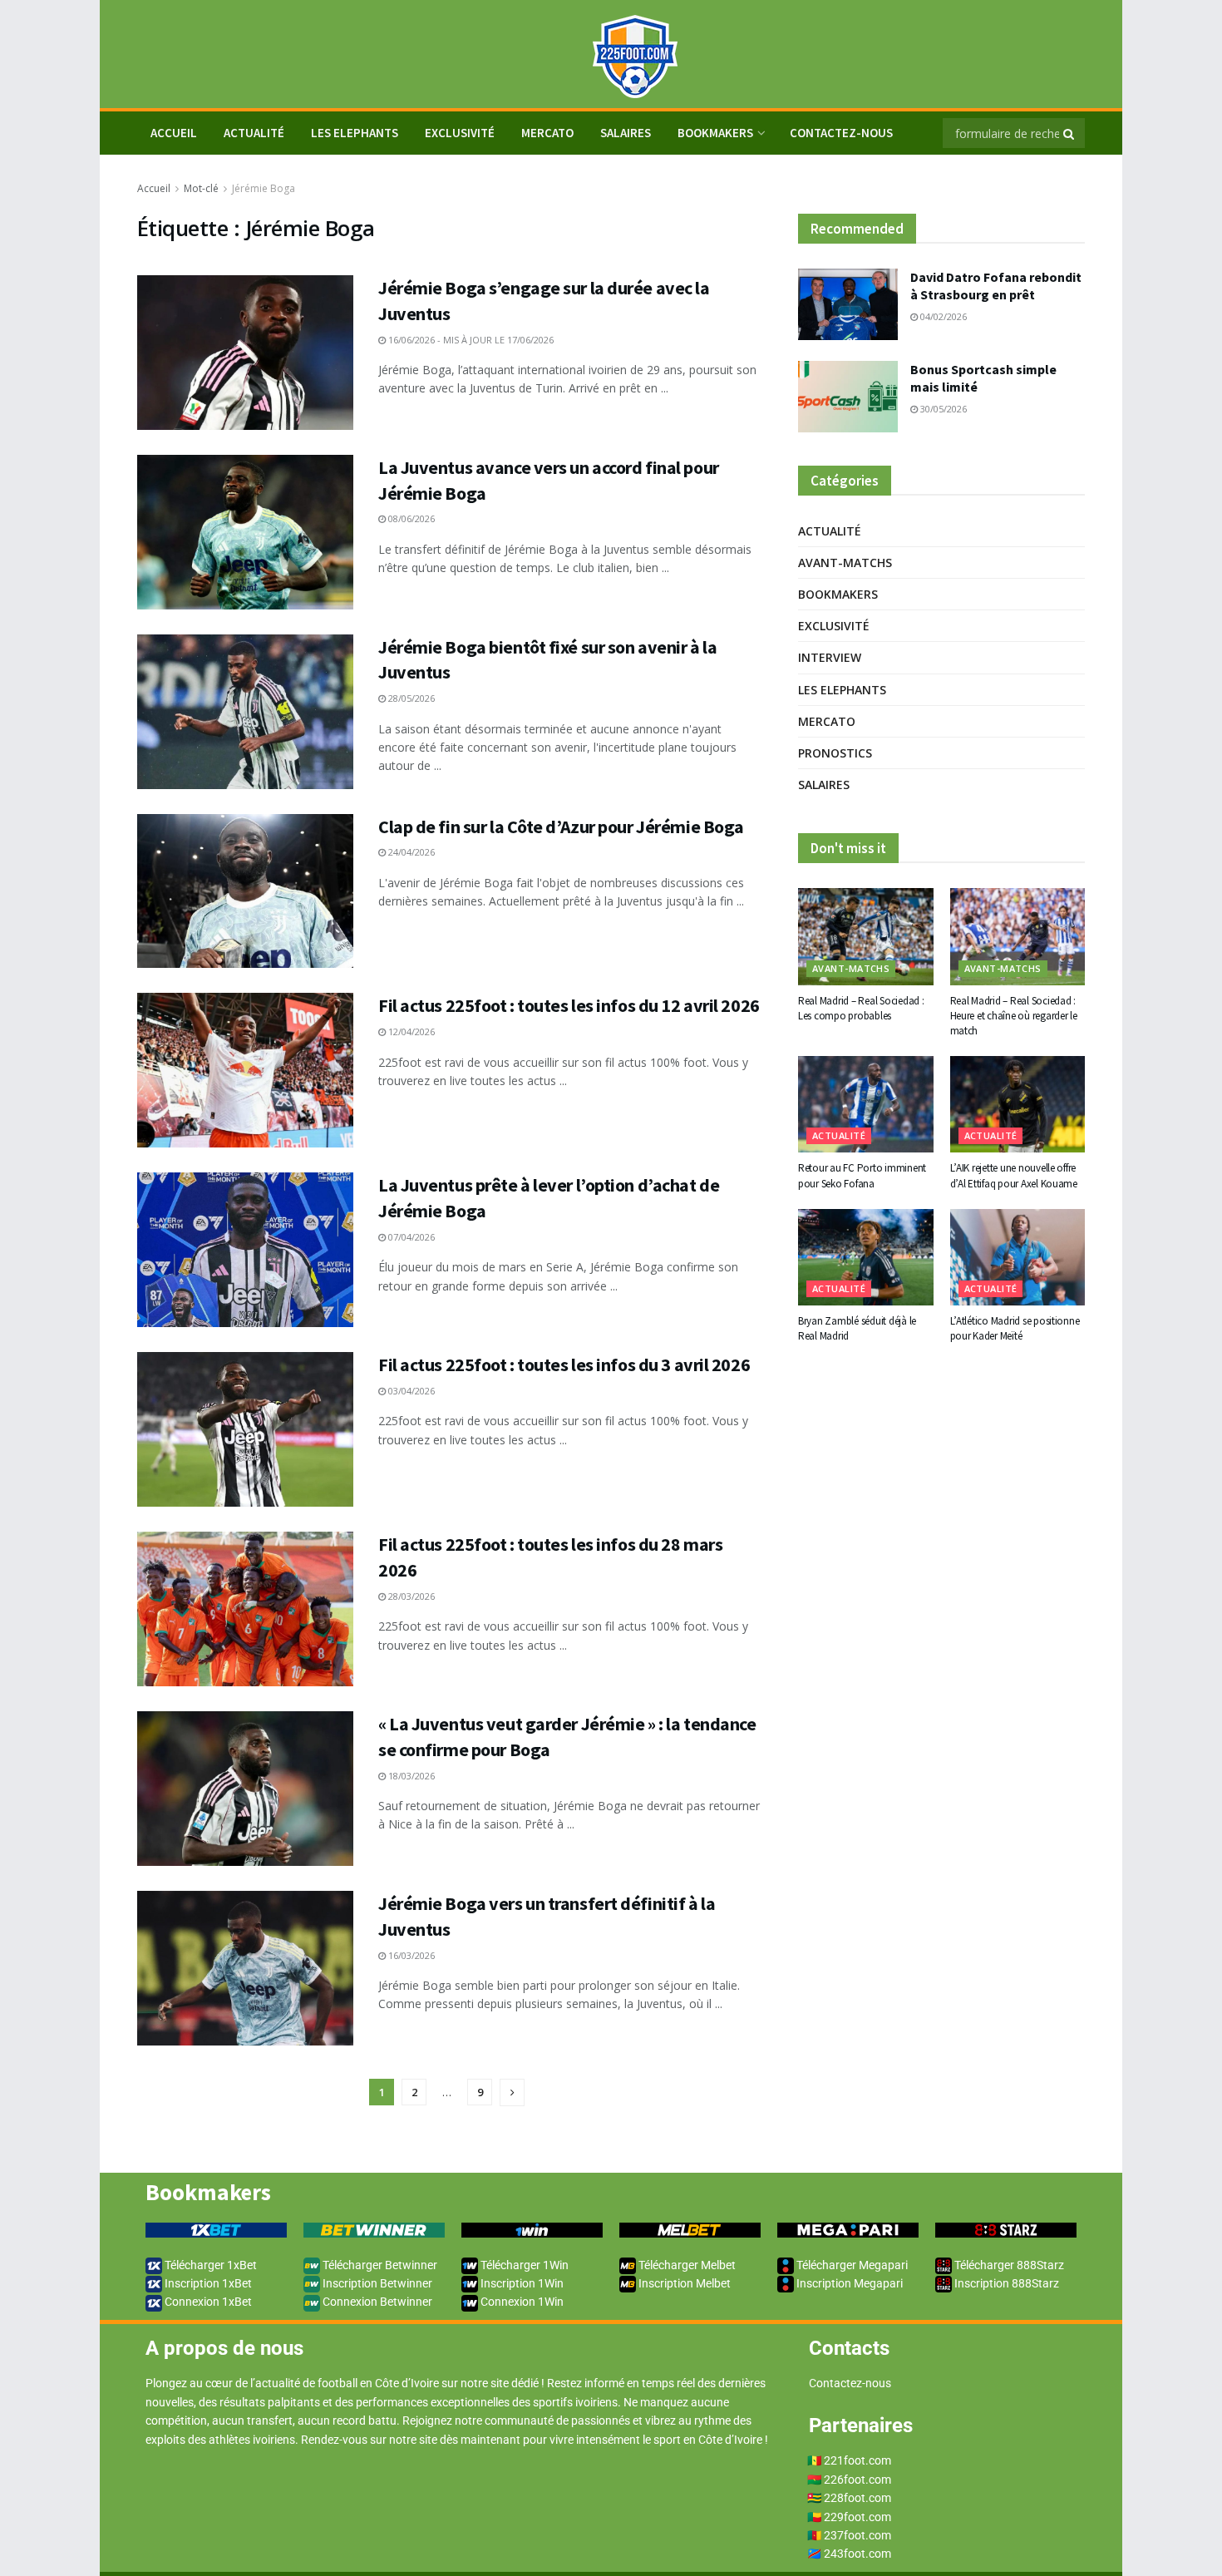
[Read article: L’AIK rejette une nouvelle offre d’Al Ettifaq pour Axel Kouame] (1018, 1104)
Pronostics (835, 753)
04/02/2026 (942, 316)
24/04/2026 (410, 852)
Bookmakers (715, 133)
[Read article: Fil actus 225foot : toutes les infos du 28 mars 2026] (245, 1609)
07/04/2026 (410, 1237)
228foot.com (857, 2498)
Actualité (254, 133)
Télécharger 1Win (523, 2265)
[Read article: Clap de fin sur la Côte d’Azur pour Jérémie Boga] (245, 891)
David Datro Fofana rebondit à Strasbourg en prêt (996, 286)
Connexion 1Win (521, 2302)
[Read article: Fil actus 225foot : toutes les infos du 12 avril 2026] (245, 1070)
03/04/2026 (410, 1391)
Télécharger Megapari (851, 2265)
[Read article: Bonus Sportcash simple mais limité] (848, 397)
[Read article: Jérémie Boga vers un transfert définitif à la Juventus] (245, 1968)
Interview (830, 657)
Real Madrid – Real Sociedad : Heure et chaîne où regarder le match (1014, 1016)
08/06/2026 (410, 518)
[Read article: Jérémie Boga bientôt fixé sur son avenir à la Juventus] (245, 712)
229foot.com (857, 2517)
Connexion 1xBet (207, 2302)
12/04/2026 (410, 1031)
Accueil (154, 188)
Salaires (626, 133)
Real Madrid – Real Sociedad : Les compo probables (861, 1008)
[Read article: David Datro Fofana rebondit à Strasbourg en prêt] (848, 304)
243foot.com (857, 2554)
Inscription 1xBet (207, 2283)
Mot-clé (201, 188)
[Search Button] (1070, 133)
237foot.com (857, 2535)
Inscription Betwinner (376, 2283)
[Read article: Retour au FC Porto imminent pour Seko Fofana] (866, 1104)
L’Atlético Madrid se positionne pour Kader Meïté (1015, 1328)
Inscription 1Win (521, 2283)
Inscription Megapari (848, 2283)
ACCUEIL (174, 133)
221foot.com (857, 2460)
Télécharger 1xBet (209, 2265)
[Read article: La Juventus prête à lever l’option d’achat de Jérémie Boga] (245, 1250)
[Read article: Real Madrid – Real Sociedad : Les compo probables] (866, 936)
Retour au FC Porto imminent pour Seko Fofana (862, 1175)
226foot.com (857, 2480)
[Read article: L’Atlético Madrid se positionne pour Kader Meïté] (1018, 1257)
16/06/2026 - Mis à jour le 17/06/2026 (470, 340)
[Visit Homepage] (611, 54)
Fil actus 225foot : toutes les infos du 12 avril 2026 (569, 1005)
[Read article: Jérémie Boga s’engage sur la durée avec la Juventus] (245, 353)
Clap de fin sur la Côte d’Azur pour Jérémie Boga (561, 827)
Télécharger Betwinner (379, 2265)
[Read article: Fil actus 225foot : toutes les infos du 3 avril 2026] (245, 1429)
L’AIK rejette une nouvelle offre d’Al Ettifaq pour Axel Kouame (1014, 1175)
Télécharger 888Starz (1008, 2265)
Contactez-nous (841, 133)
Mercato (547, 133)
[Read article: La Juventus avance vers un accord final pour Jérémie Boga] (245, 532)
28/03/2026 (410, 1596)
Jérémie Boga (264, 188)
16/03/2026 (410, 1955)
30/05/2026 (942, 409)
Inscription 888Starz (1005, 2283)
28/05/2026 (410, 698)
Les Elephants (355, 133)
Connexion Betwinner (376, 2302)
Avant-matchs (845, 563)
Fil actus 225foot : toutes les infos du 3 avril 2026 (564, 1364)
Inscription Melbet (683, 2283)
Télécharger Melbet (686, 2265)
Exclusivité (460, 133)
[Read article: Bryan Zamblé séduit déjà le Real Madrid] (866, 1257)
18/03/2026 (410, 1776)
